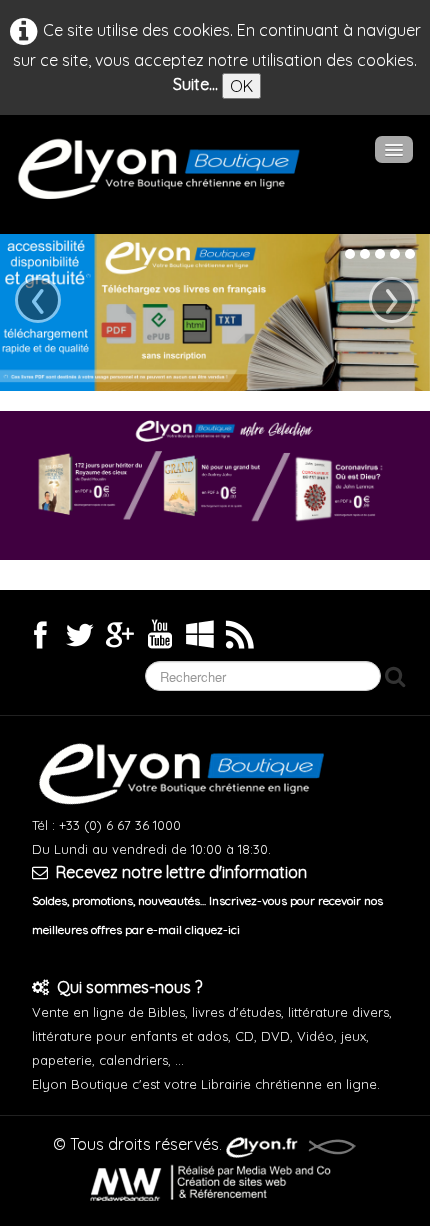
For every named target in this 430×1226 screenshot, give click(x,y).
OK (241, 86)
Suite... (195, 84)
